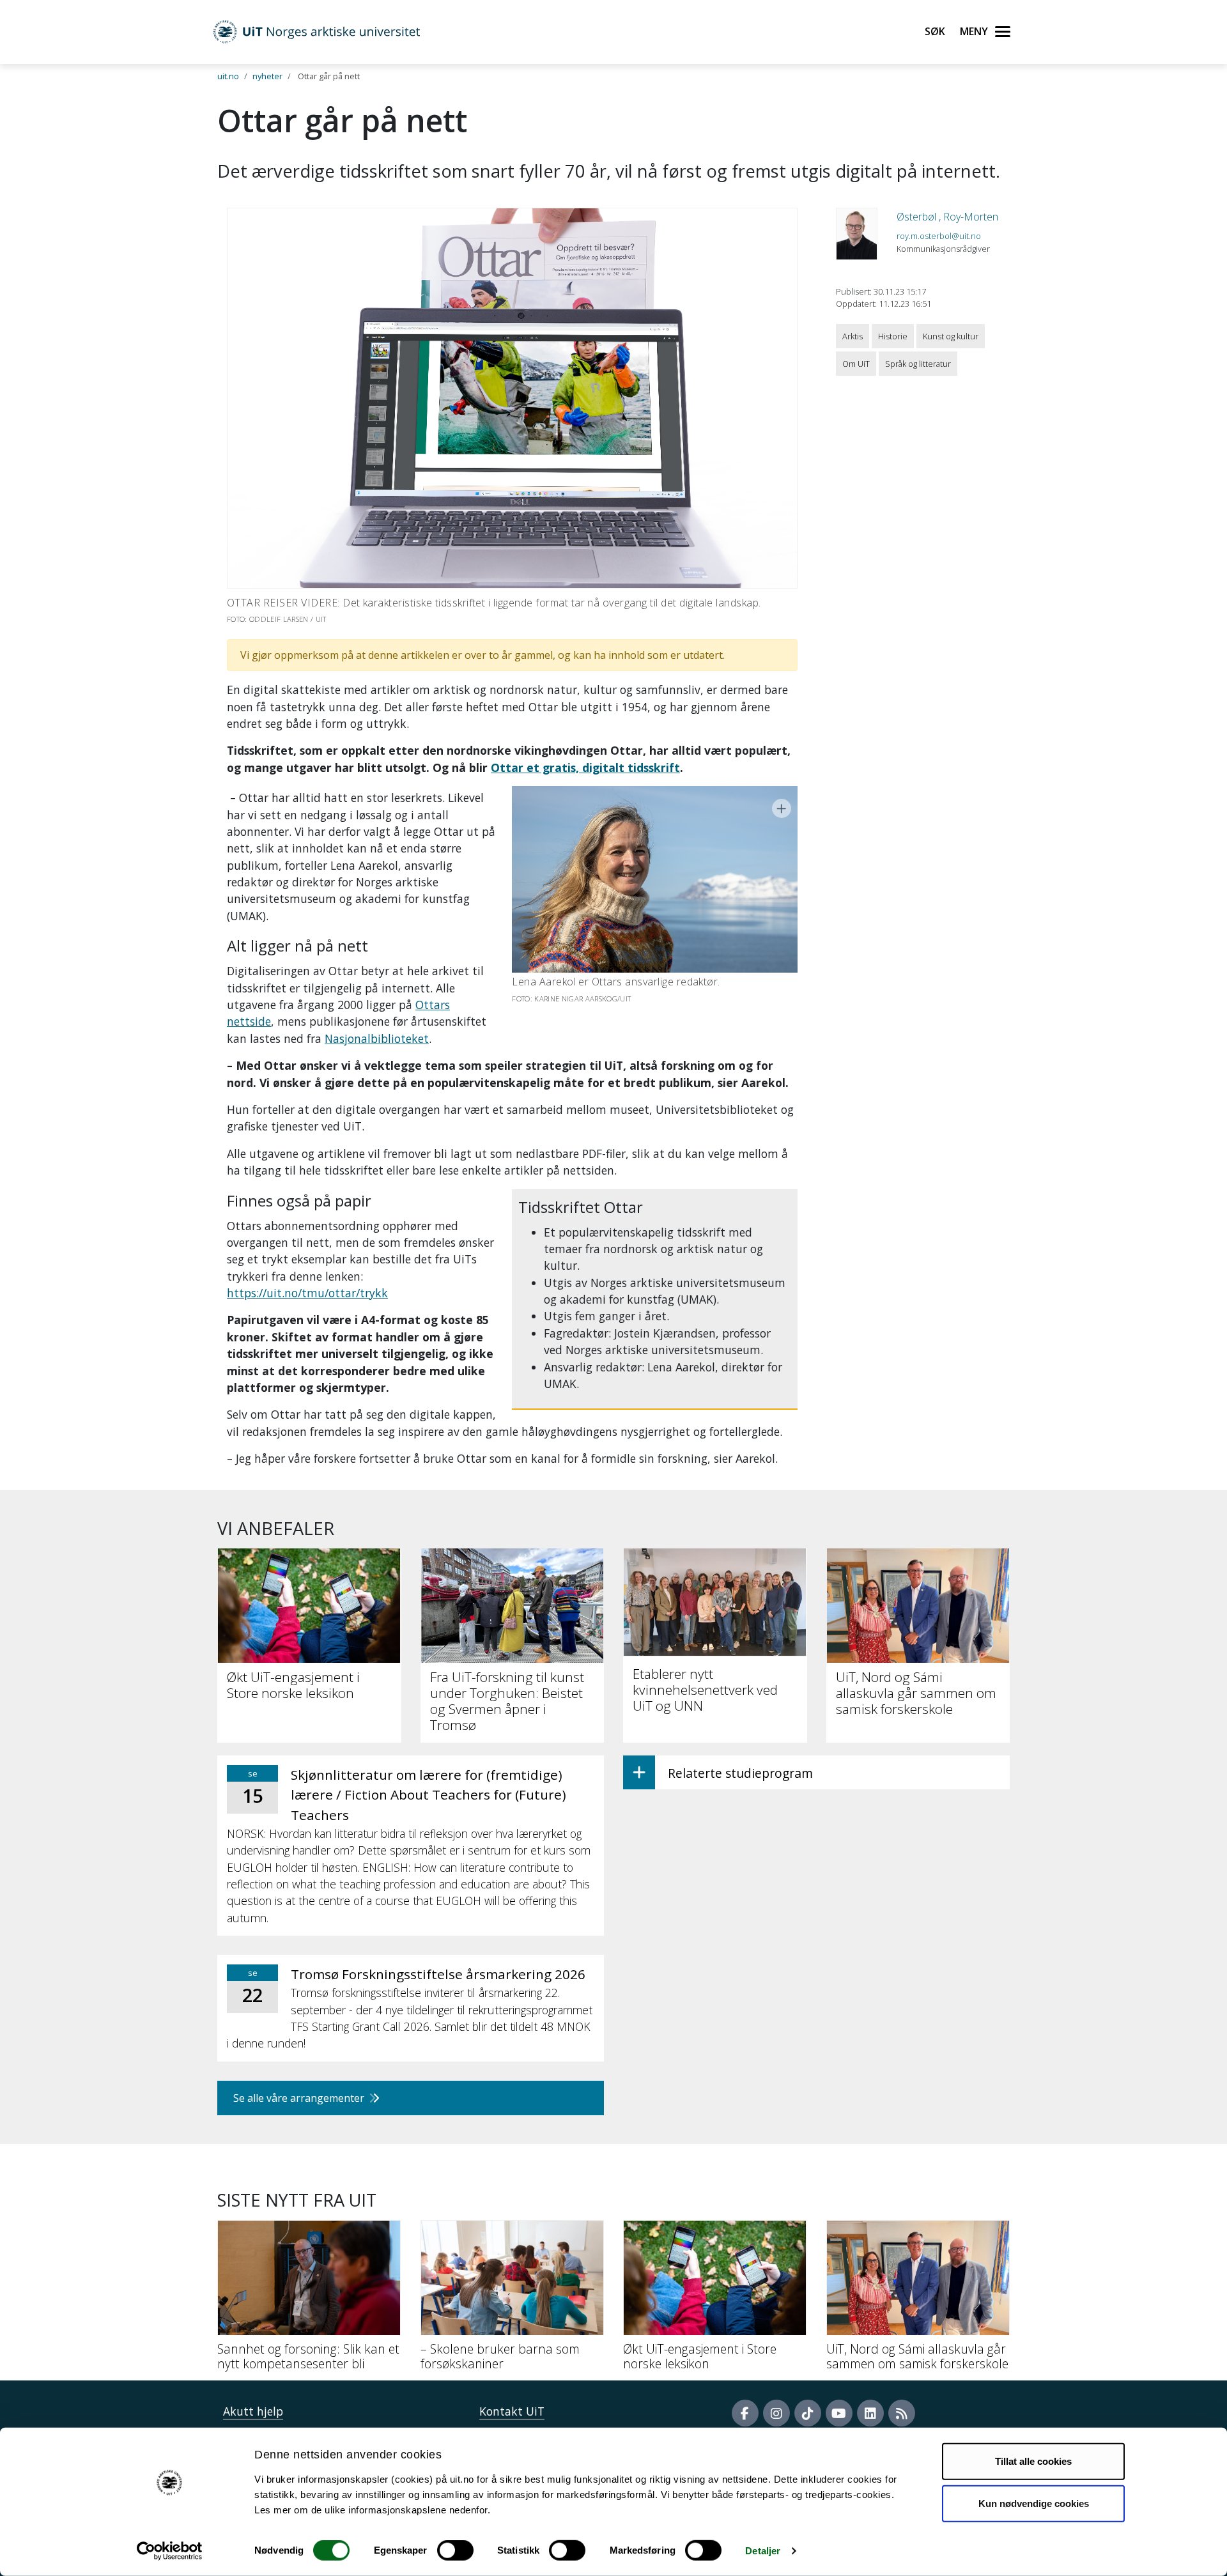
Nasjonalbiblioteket (377, 1038)
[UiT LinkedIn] (870, 2413)
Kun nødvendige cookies (1034, 2503)
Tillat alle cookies (1033, 2461)
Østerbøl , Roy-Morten (947, 217)
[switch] (455, 2550)
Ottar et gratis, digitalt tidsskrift (585, 767)
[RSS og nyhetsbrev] (902, 2413)
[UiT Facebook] (745, 2413)
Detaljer (763, 2551)
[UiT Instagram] (776, 2413)
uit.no (228, 76)
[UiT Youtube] (839, 2413)
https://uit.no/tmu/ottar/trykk (307, 1293)
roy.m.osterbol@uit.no (939, 236)
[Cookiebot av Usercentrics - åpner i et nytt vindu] (170, 2551)
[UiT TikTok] (808, 2413)
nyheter (267, 76)
